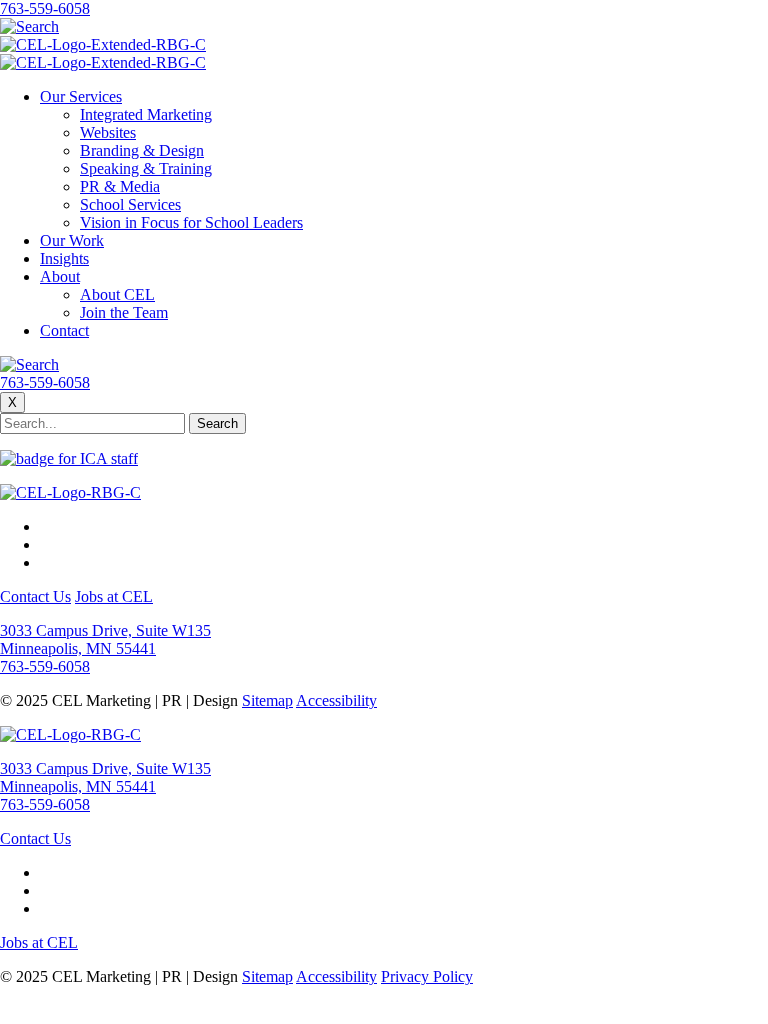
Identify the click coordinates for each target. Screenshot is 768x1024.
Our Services (81, 96)
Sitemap (267, 700)
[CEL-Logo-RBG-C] (70, 492)
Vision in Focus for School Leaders (191, 222)
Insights (64, 258)
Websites (108, 132)
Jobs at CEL (114, 596)
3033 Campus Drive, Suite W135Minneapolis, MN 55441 (105, 639)
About (60, 276)
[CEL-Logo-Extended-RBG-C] (103, 44)
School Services (130, 204)
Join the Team (124, 312)
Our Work (72, 240)
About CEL (117, 294)
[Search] (29, 26)
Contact (64, 330)
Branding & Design (142, 150)
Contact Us (35, 596)
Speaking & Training (146, 168)
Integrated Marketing (146, 114)
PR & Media (120, 186)
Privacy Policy (427, 976)
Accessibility (336, 700)
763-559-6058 (45, 8)
